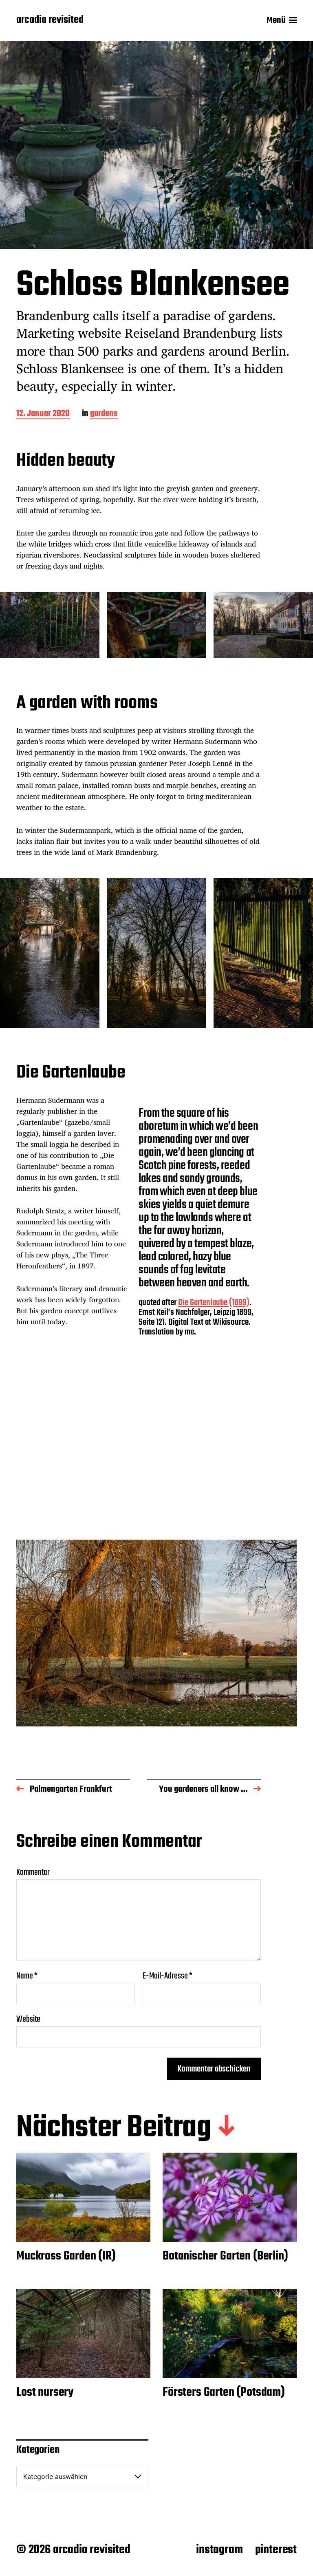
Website (28, 2018)
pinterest (276, 2550)
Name (27, 1976)
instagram (219, 2550)
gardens (104, 414)
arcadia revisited (50, 20)
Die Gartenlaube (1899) (214, 1303)
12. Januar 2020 (43, 414)
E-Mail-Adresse (168, 1976)
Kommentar (33, 1872)
